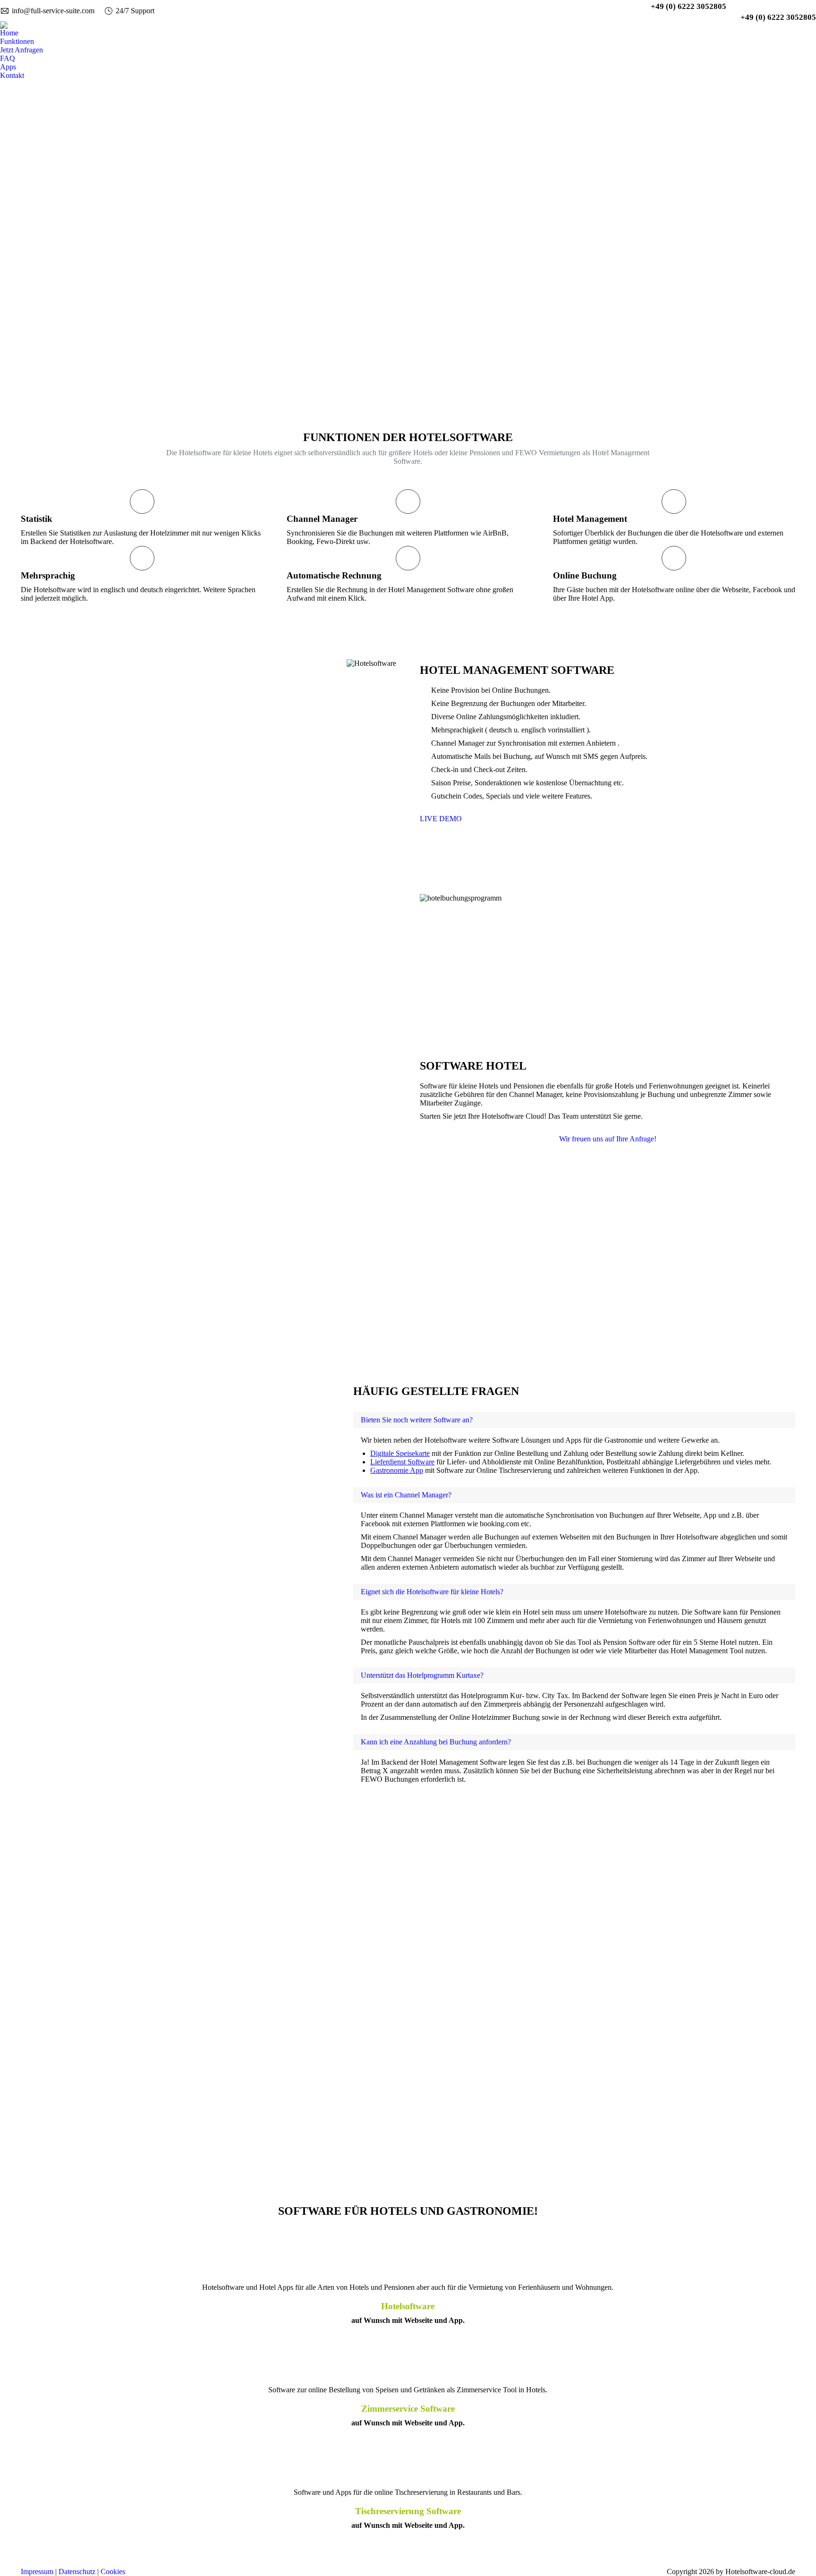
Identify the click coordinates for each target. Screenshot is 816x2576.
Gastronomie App (397, 1470)
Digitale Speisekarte (400, 1453)
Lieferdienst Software (402, 1462)
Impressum (37, 2572)
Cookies (113, 2572)
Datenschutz (77, 2572)
